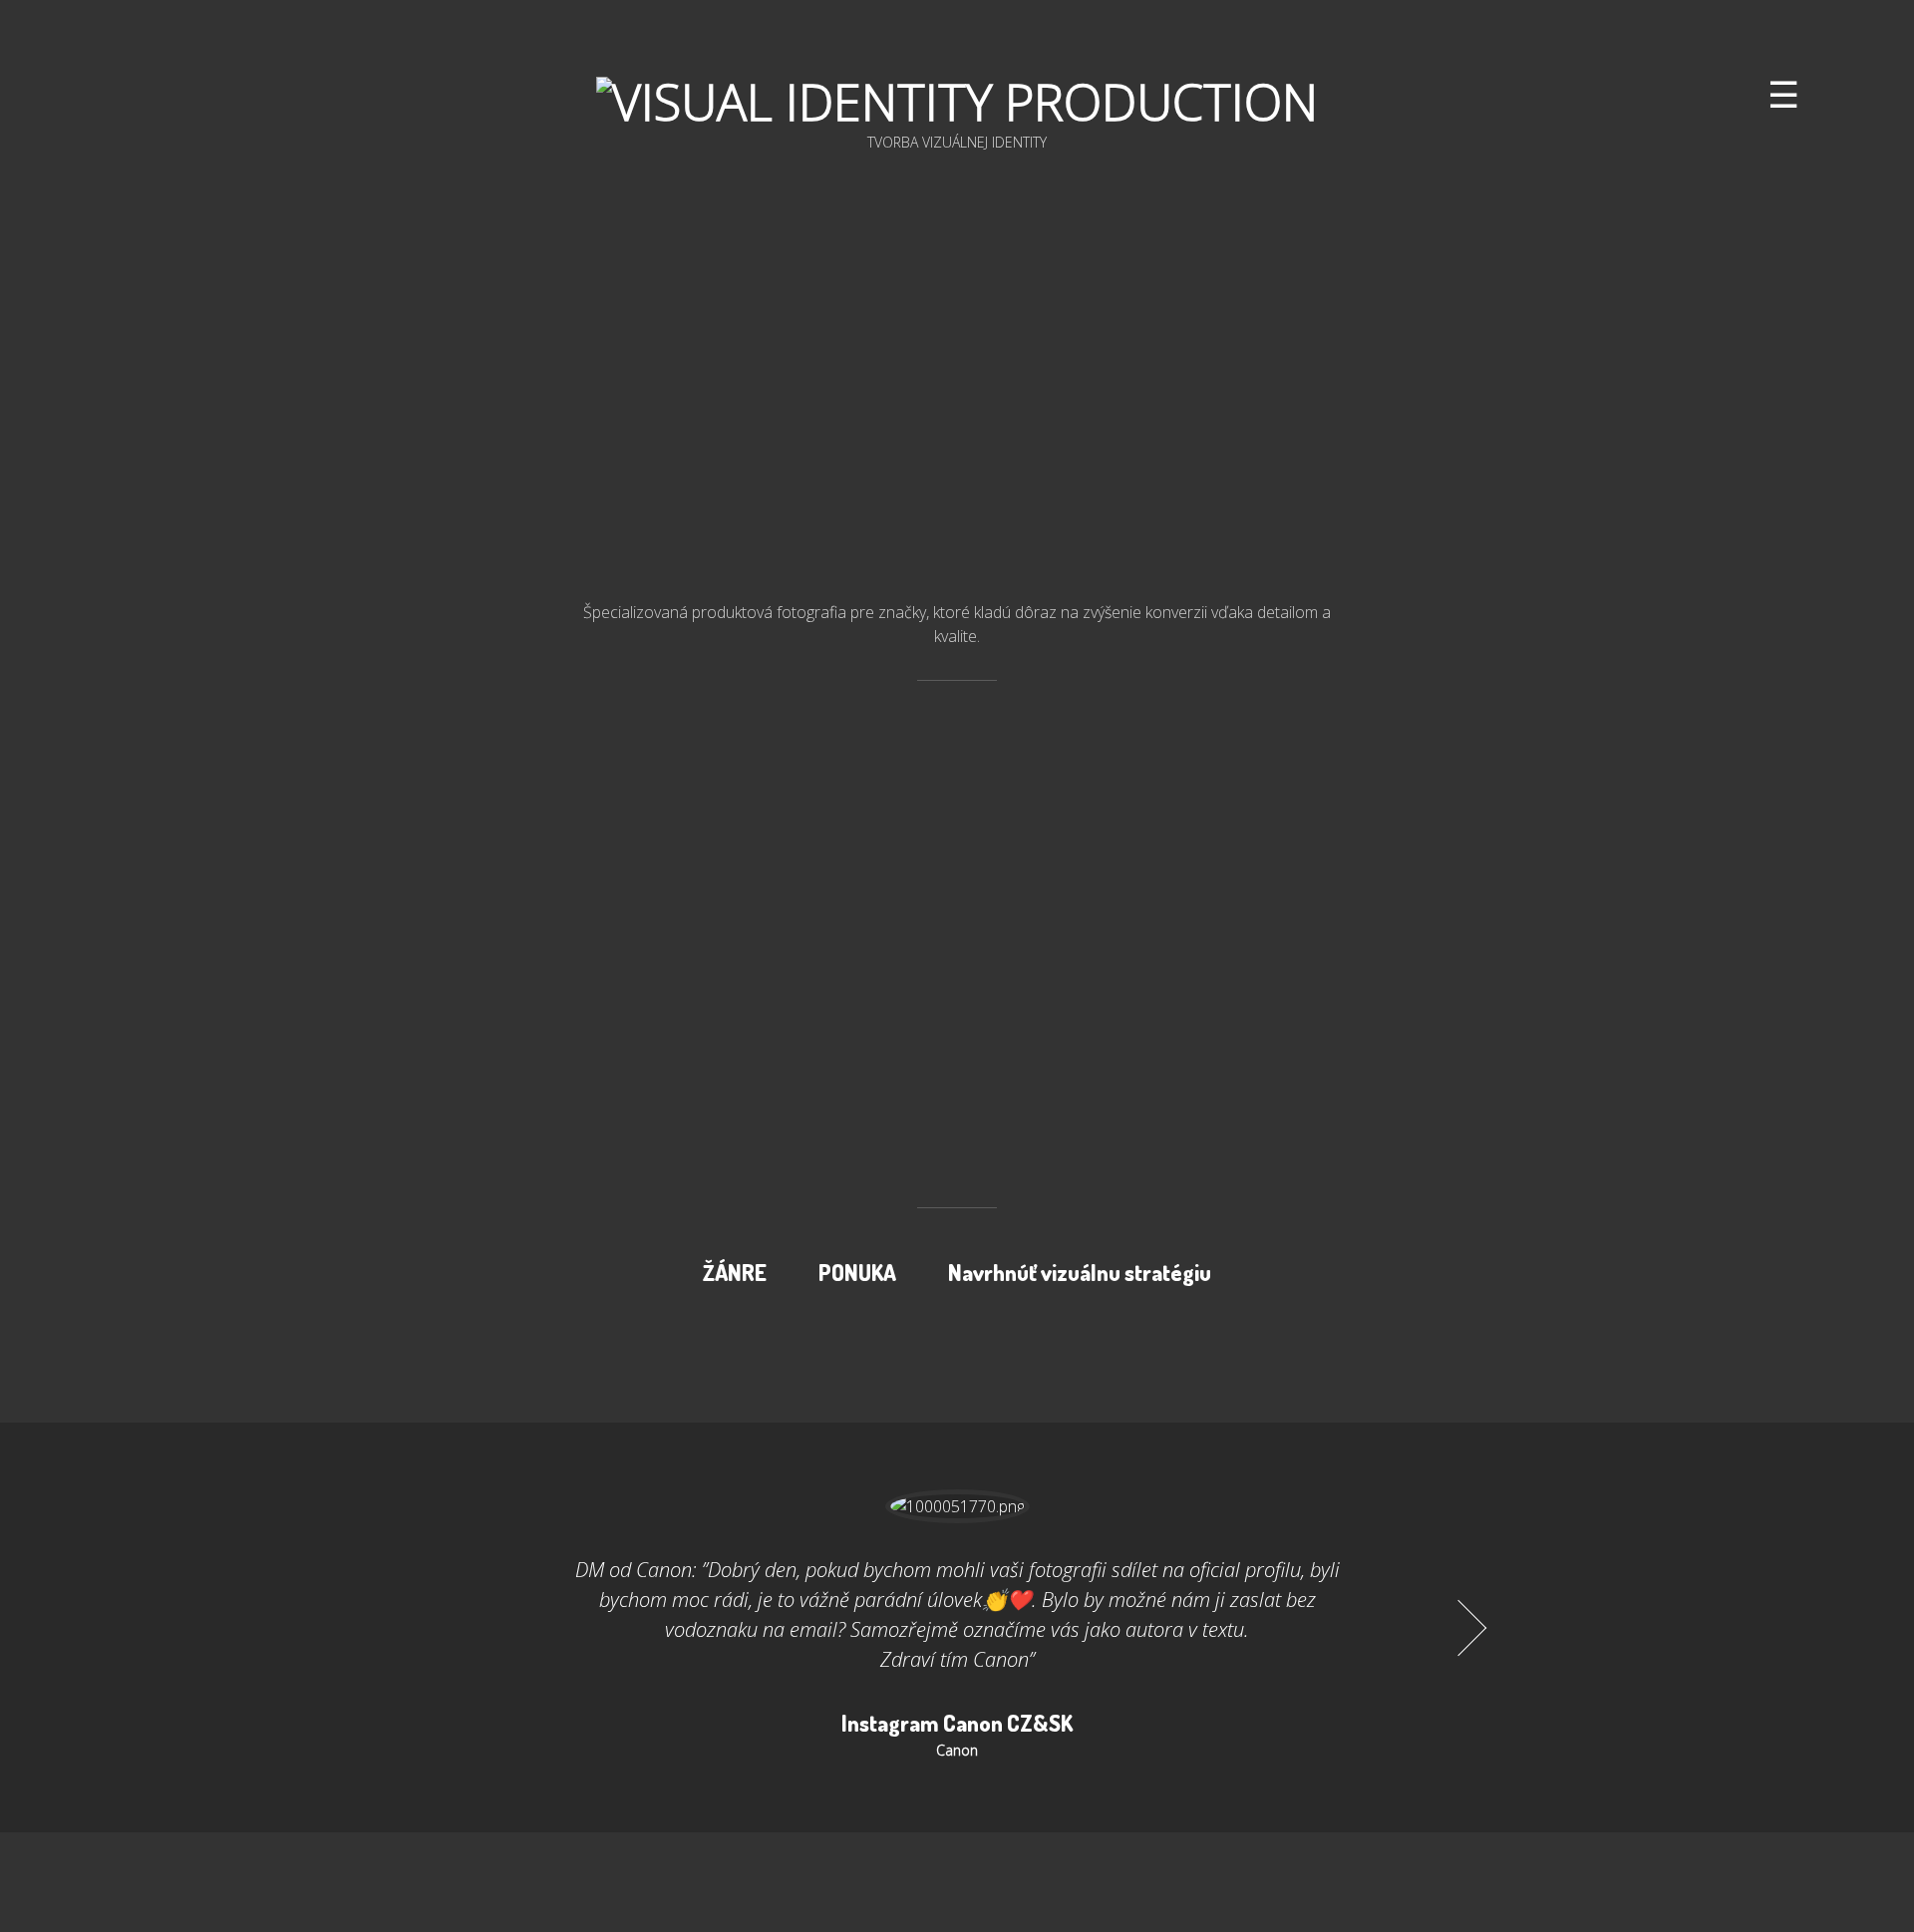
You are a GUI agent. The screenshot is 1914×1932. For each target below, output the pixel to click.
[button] (447, 1628)
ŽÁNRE (735, 1272)
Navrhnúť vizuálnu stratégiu (1080, 1272)
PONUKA (857, 1272)
